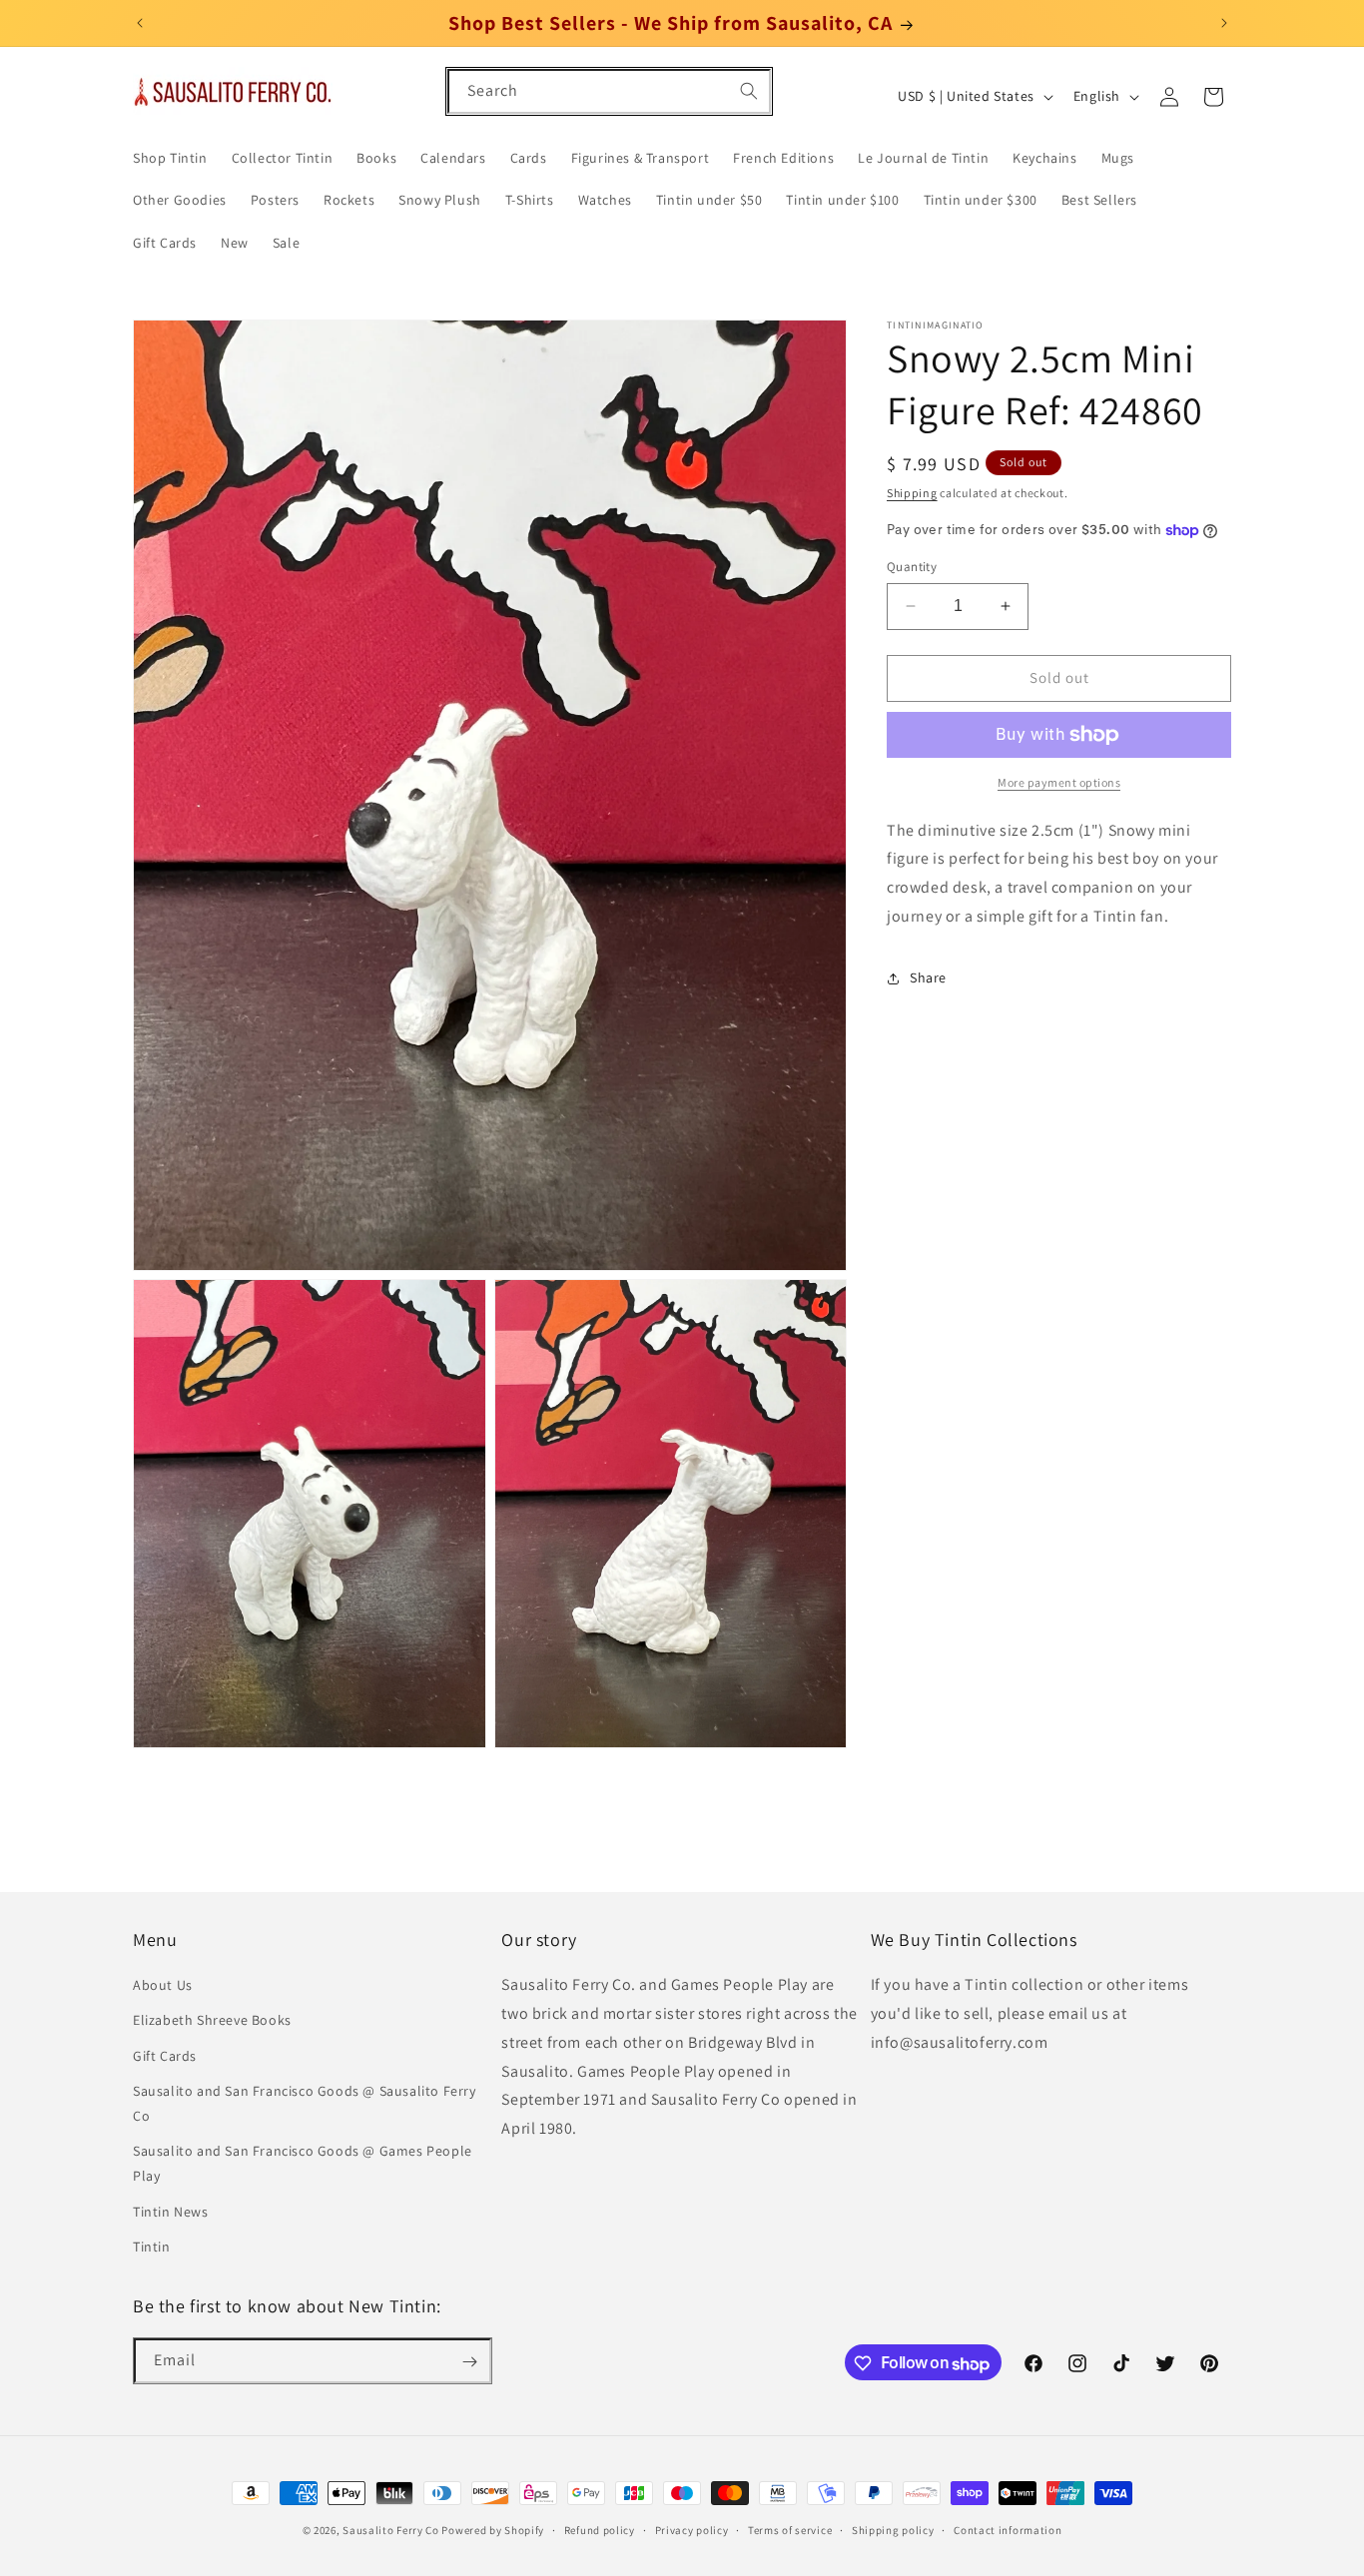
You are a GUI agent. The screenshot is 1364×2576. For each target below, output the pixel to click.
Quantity (912, 567)
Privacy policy (692, 2529)
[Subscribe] (469, 2362)
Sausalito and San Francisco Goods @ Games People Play (303, 2164)
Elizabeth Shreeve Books (212, 2021)
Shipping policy (893, 2529)
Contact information (1008, 2529)
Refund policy (600, 2529)
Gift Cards (165, 2056)
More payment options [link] (1059, 782)
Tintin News (171, 2212)
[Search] (749, 91)
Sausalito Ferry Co (391, 2530)
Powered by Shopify (493, 2530)
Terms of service (790, 2529)
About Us (163, 1986)
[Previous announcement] (140, 23)
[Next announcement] (1224, 23)
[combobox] (609, 91)
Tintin (152, 2247)
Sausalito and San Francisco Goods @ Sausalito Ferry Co (305, 2103)
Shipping (912, 493)
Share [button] (928, 978)
